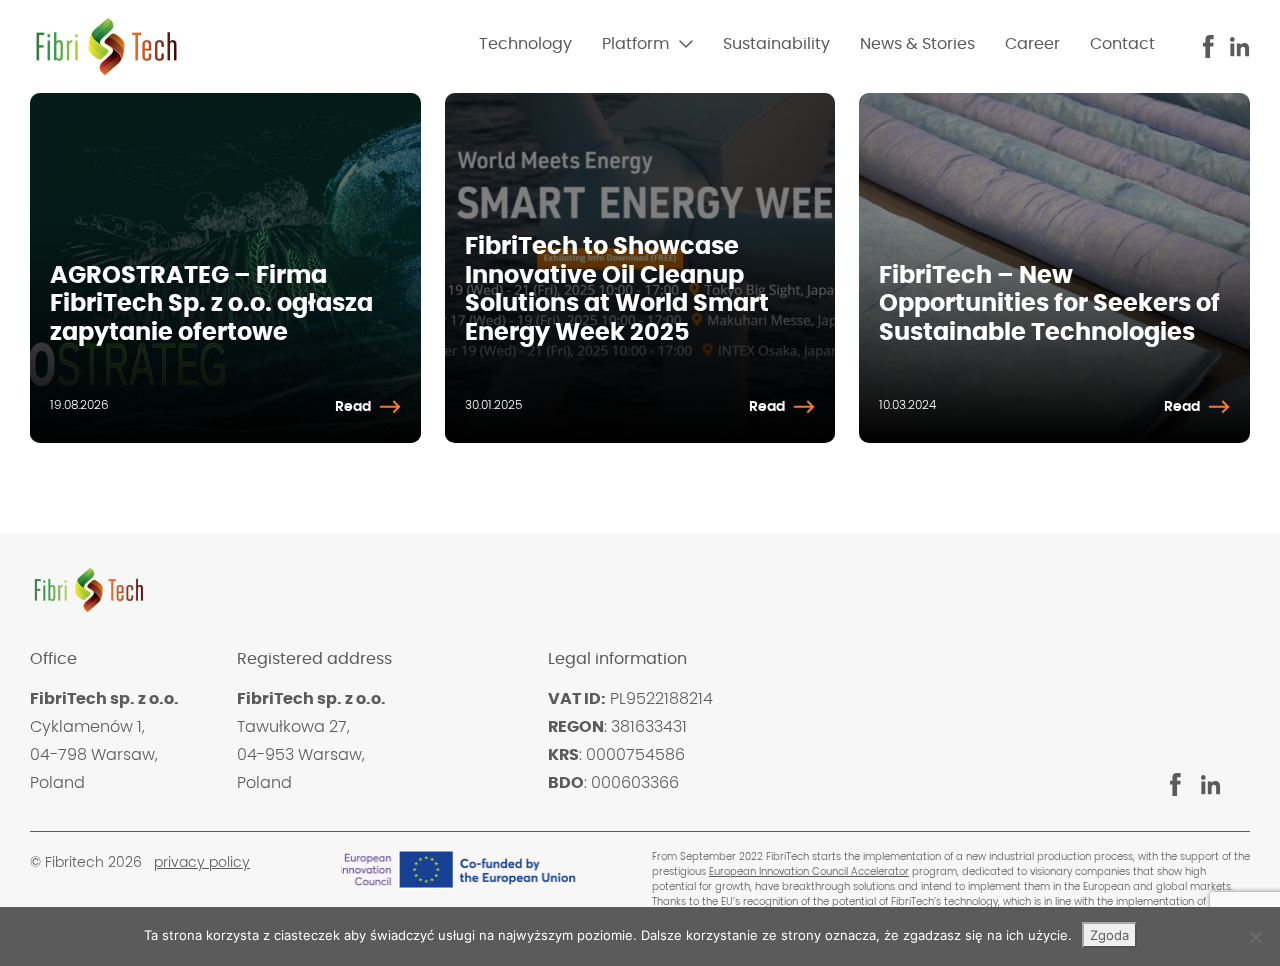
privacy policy (202, 863)
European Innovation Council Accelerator (809, 872)
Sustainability (776, 44)
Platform (635, 44)
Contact (1122, 44)
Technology (525, 44)
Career (1032, 44)
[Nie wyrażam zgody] (1255, 937)
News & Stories (917, 44)
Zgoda (1109, 935)
